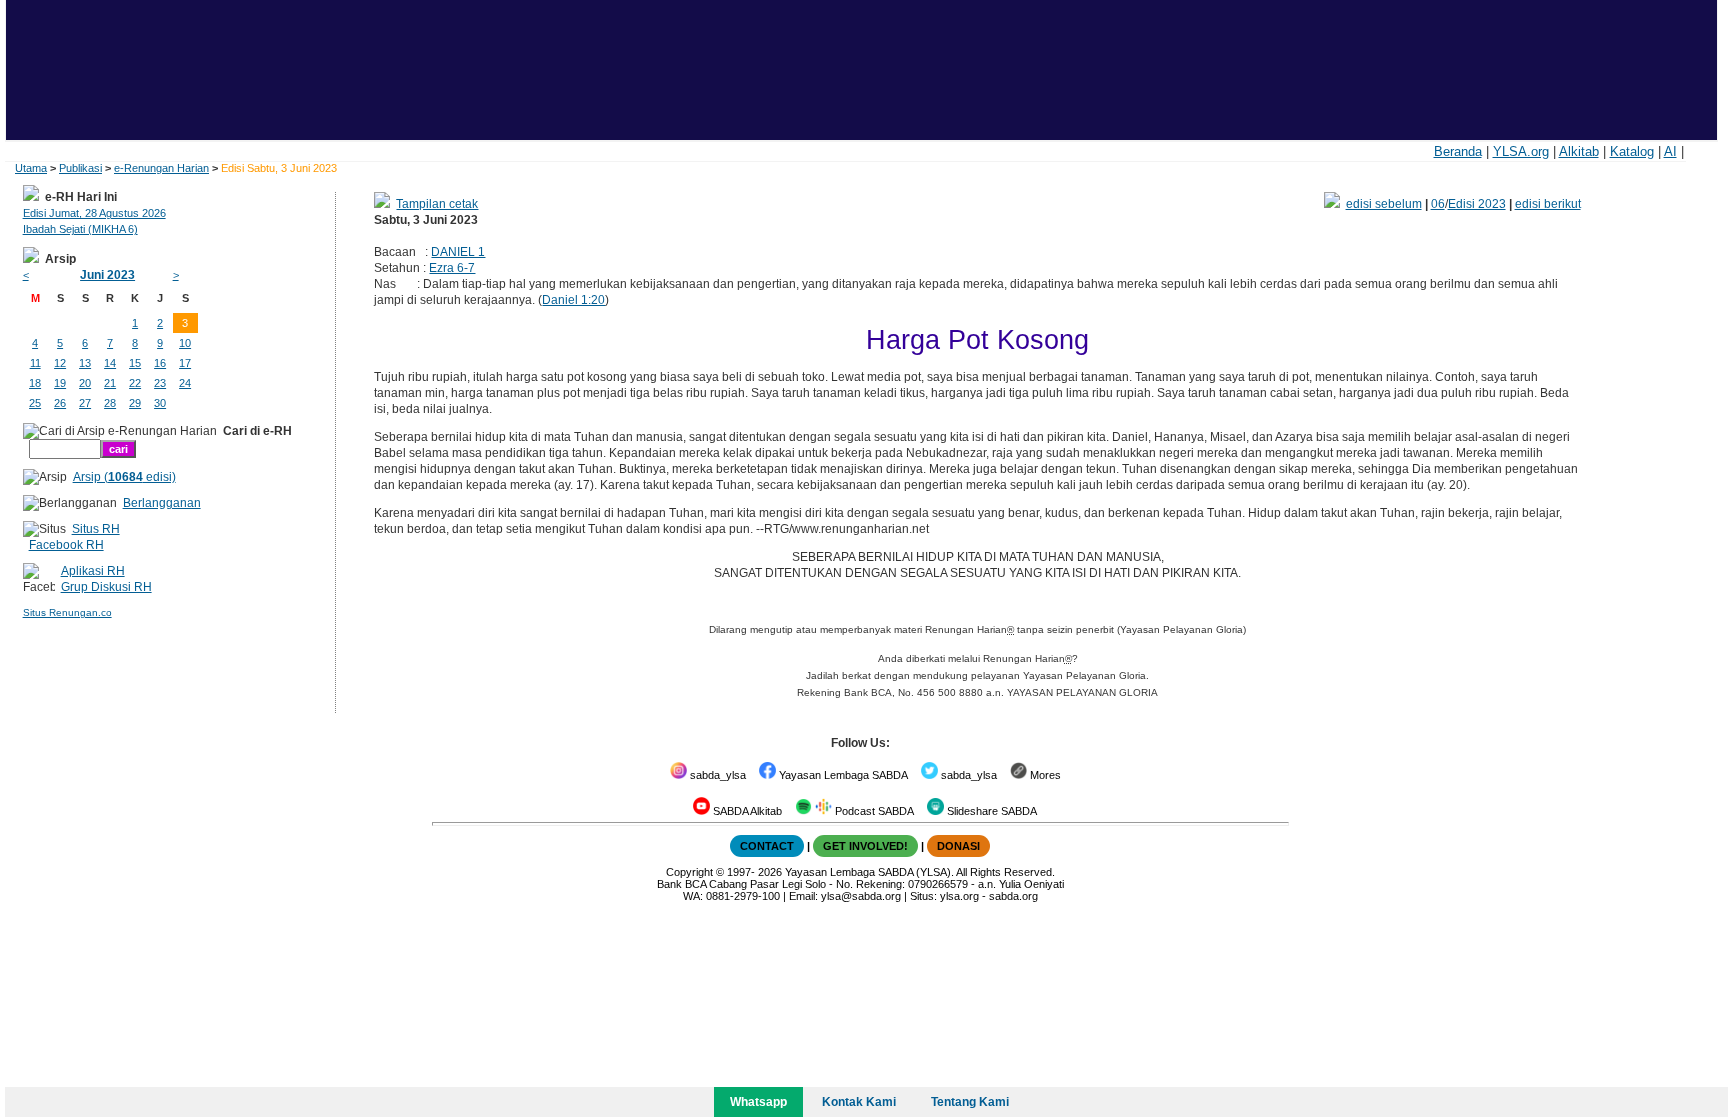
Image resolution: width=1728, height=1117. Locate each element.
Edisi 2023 (1477, 204)
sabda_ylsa (716, 775)
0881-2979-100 (743, 896)
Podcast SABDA (873, 811)
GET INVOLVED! (865, 846)
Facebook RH (66, 545)
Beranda (1458, 151)
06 (1438, 204)
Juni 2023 (107, 275)
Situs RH (96, 529)
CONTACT (767, 846)
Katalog (1632, 151)
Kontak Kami (859, 1102)
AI (1670, 151)
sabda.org (1013, 896)
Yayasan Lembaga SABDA (842, 775)
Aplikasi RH (93, 571)
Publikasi (80, 168)
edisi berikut (1548, 204)
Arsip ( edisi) (124, 477)
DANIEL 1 (458, 252)
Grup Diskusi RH (106, 587)
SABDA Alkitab (746, 811)
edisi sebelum (1384, 204)
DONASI (958, 846)
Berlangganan (162, 503)
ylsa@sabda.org (861, 896)
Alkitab (1579, 151)
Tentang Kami (970, 1102)
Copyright (689, 872)
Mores (1044, 775)
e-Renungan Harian (161, 168)
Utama (31, 168)
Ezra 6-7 (452, 268)
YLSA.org (1521, 151)
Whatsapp (758, 1102)
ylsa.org (959, 896)
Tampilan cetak (437, 204)
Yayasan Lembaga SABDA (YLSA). (869, 872)
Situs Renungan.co (67, 612)
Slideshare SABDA (990, 811)
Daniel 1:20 (573, 300)
